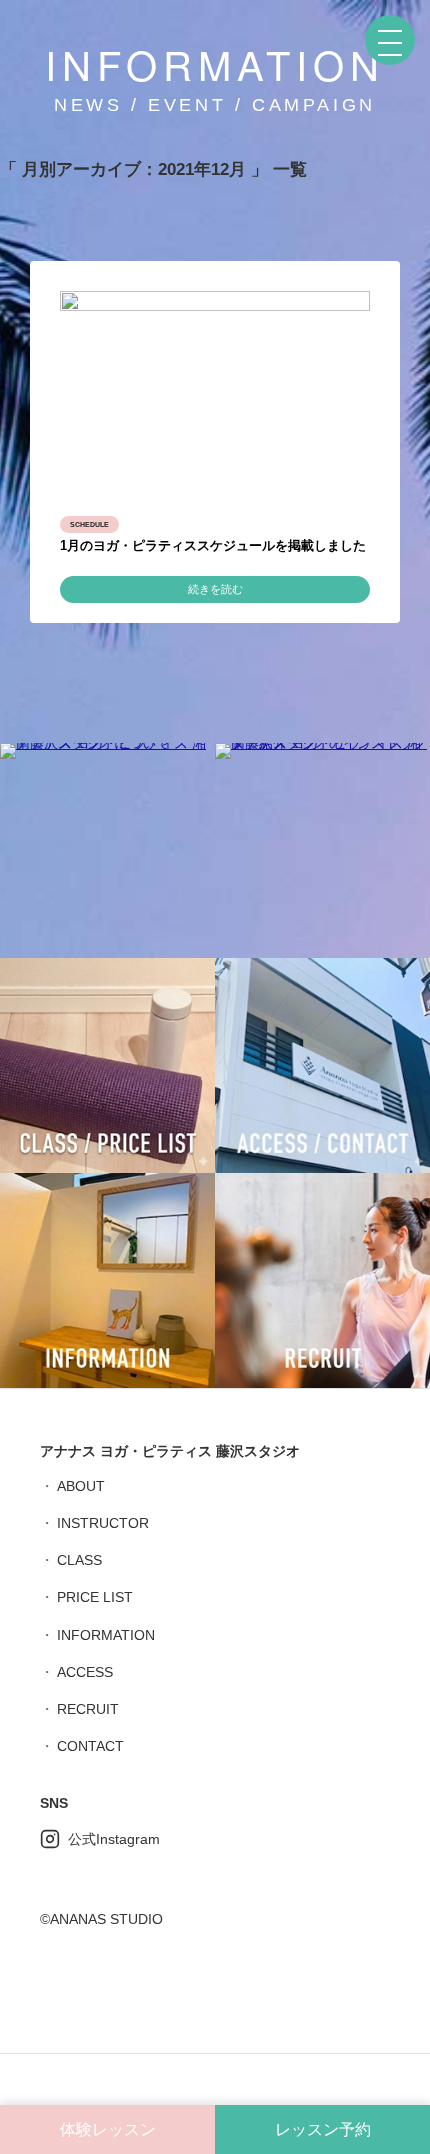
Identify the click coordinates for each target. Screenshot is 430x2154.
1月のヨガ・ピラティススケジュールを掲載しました (213, 546)
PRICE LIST (95, 1597)
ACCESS (85, 1672)
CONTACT (90, 1746)
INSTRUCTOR (103, 1523)
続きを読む (215, 589)
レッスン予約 (323, 2129)
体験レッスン (108, 2129)
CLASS (79, 1560)
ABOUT (81, 1486)
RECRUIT (88, 1709)
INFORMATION (106, 1635)
